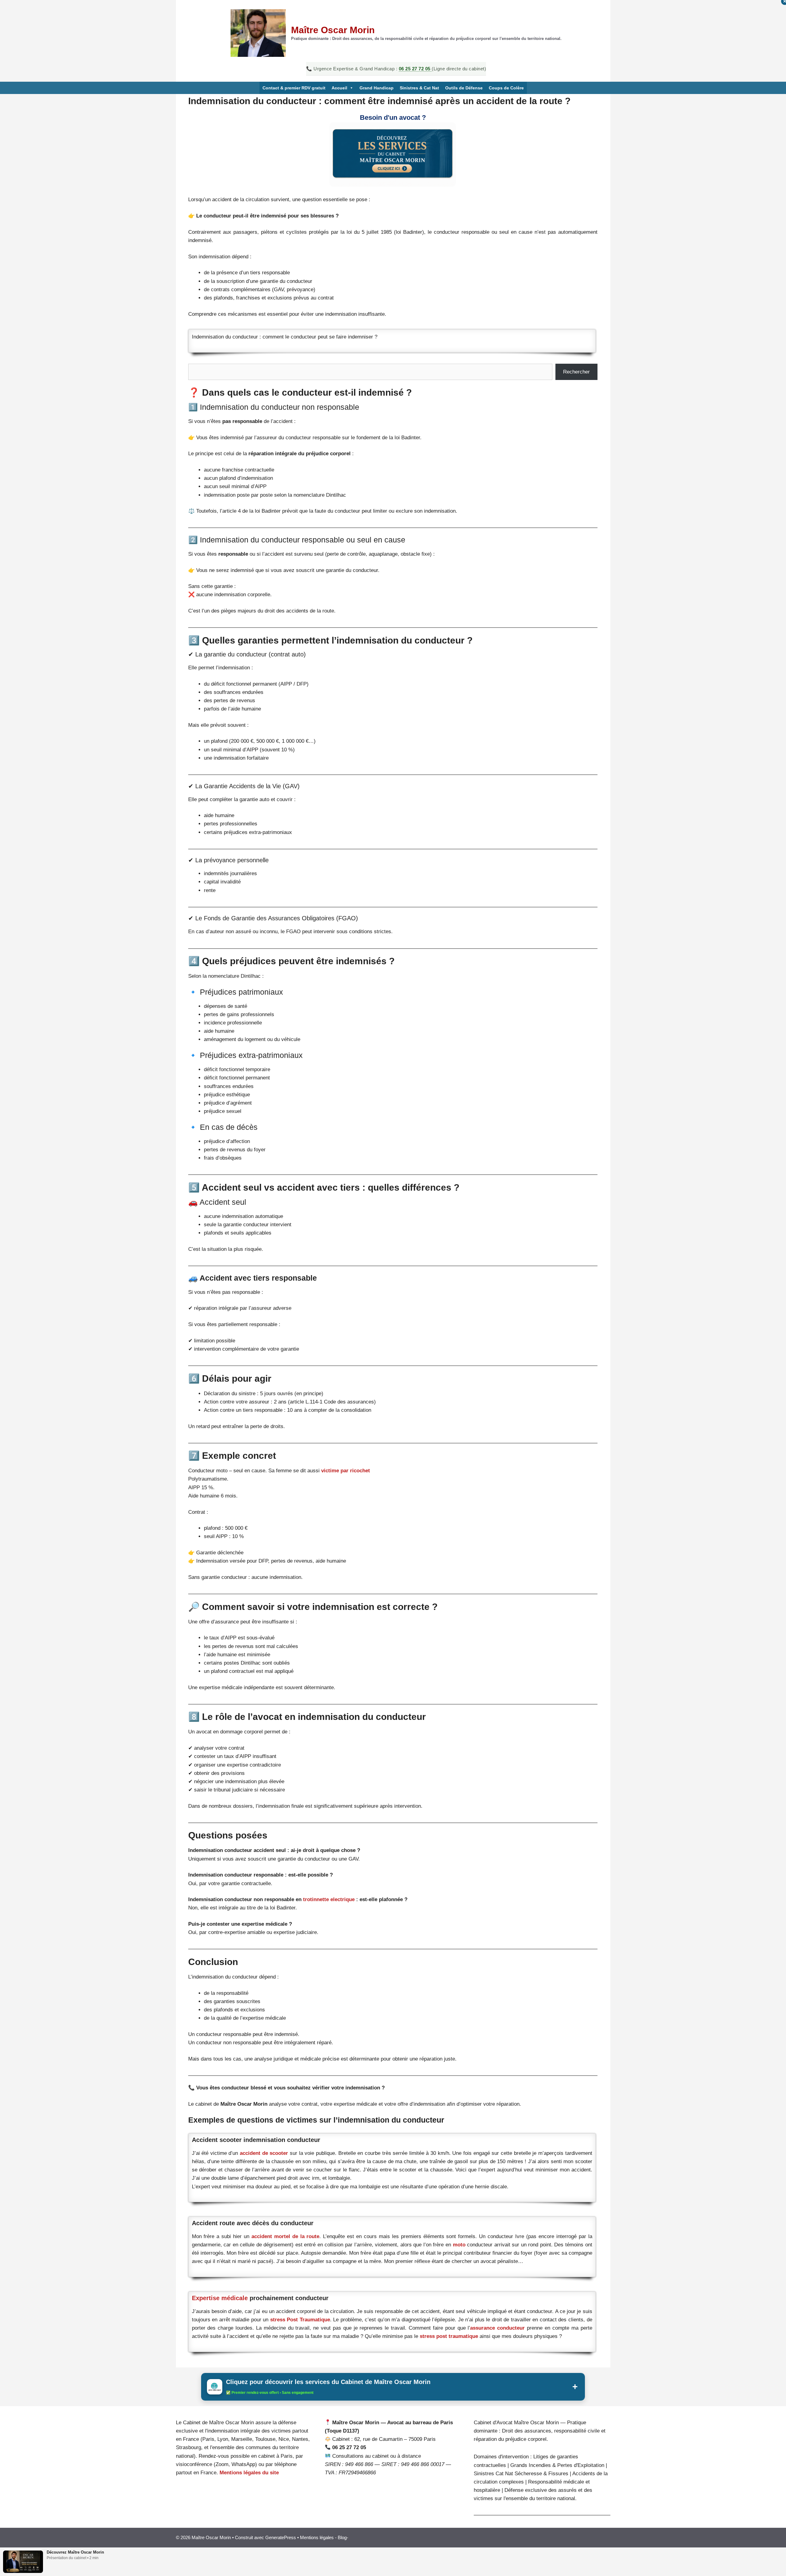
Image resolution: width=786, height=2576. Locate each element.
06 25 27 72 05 (415, 69)
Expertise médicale (220, 2298)
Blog (342, 2537)
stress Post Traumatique (300, 2320)
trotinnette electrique (330, 1899)
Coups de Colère (506, 88)
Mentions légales (317, 2537)
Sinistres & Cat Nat (419, 88)
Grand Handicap (377, 88)
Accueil (339, 88)
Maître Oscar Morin (333, 30)
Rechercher (576, 372)
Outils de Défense (464, 88)
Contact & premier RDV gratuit (294, 88)
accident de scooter (264, 2153)
